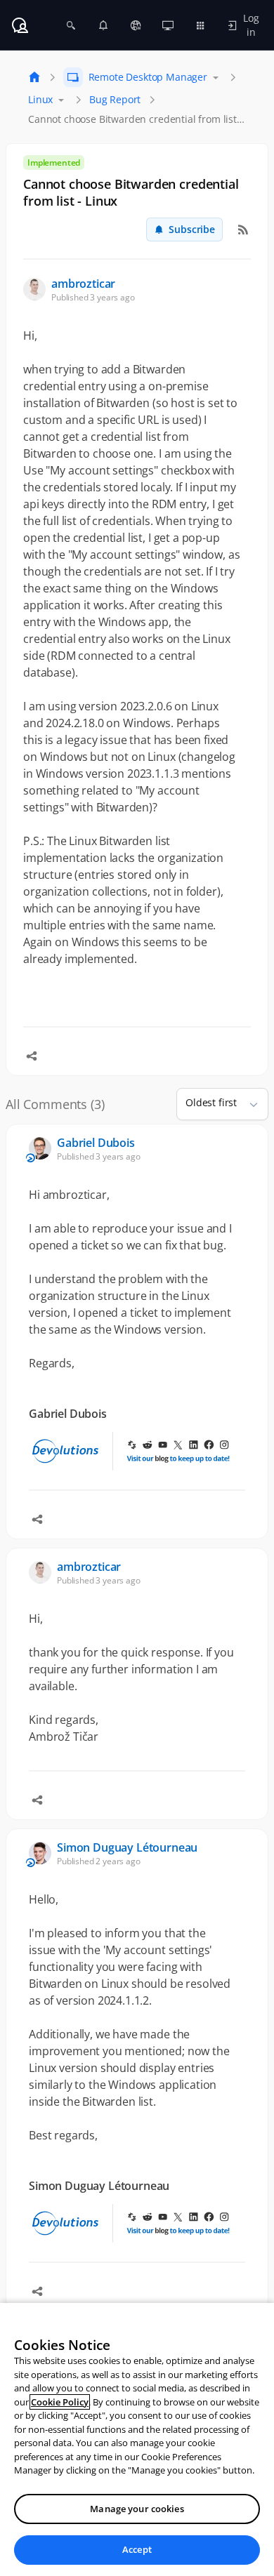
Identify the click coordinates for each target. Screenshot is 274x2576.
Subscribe (192, 229)
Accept (137, 2549)
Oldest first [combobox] (211, 1102)
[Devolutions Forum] (20, 25)
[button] (248, 1104)
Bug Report (115, 99)
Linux (40, 99)
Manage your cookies (137, 2509)
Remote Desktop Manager (148, 77)
